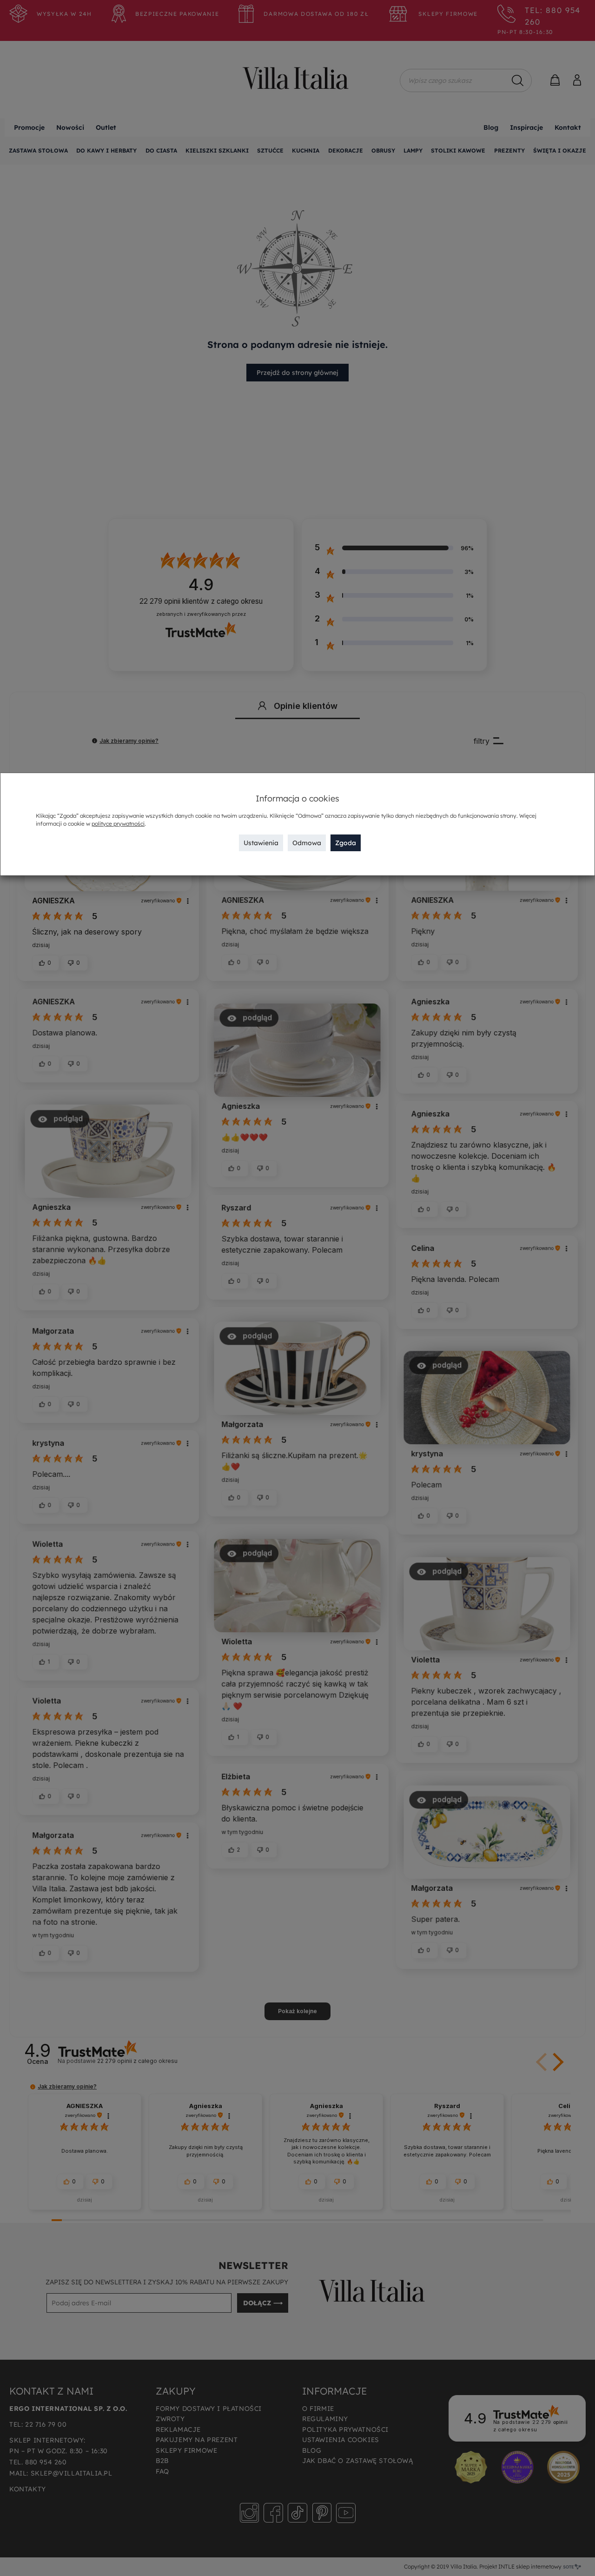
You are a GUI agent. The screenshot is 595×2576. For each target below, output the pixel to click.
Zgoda (346, 843)
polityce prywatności (118, 824)
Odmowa (307, 843)
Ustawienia (261, 843)
